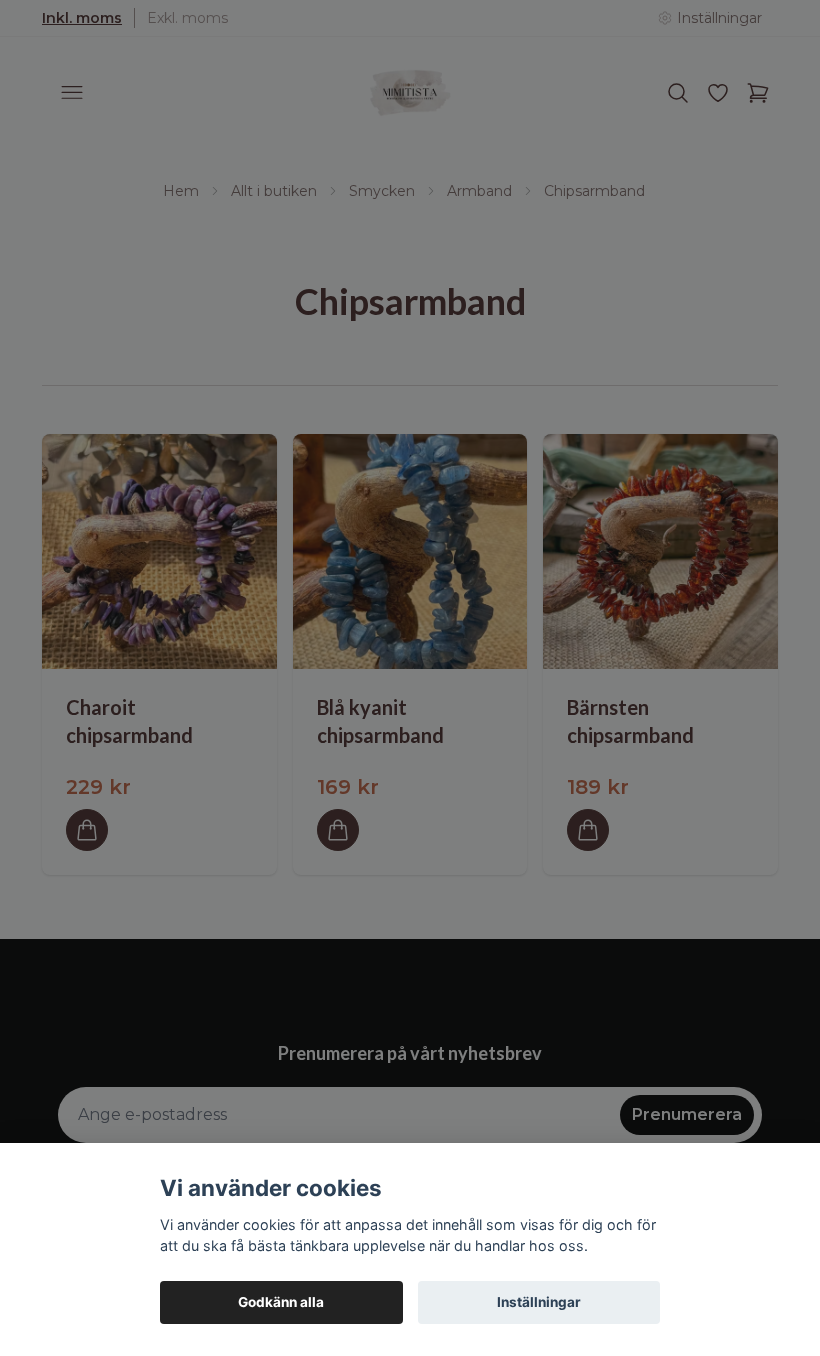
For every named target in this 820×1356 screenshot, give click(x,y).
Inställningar (539, 1302)
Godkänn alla (281, 1302)
